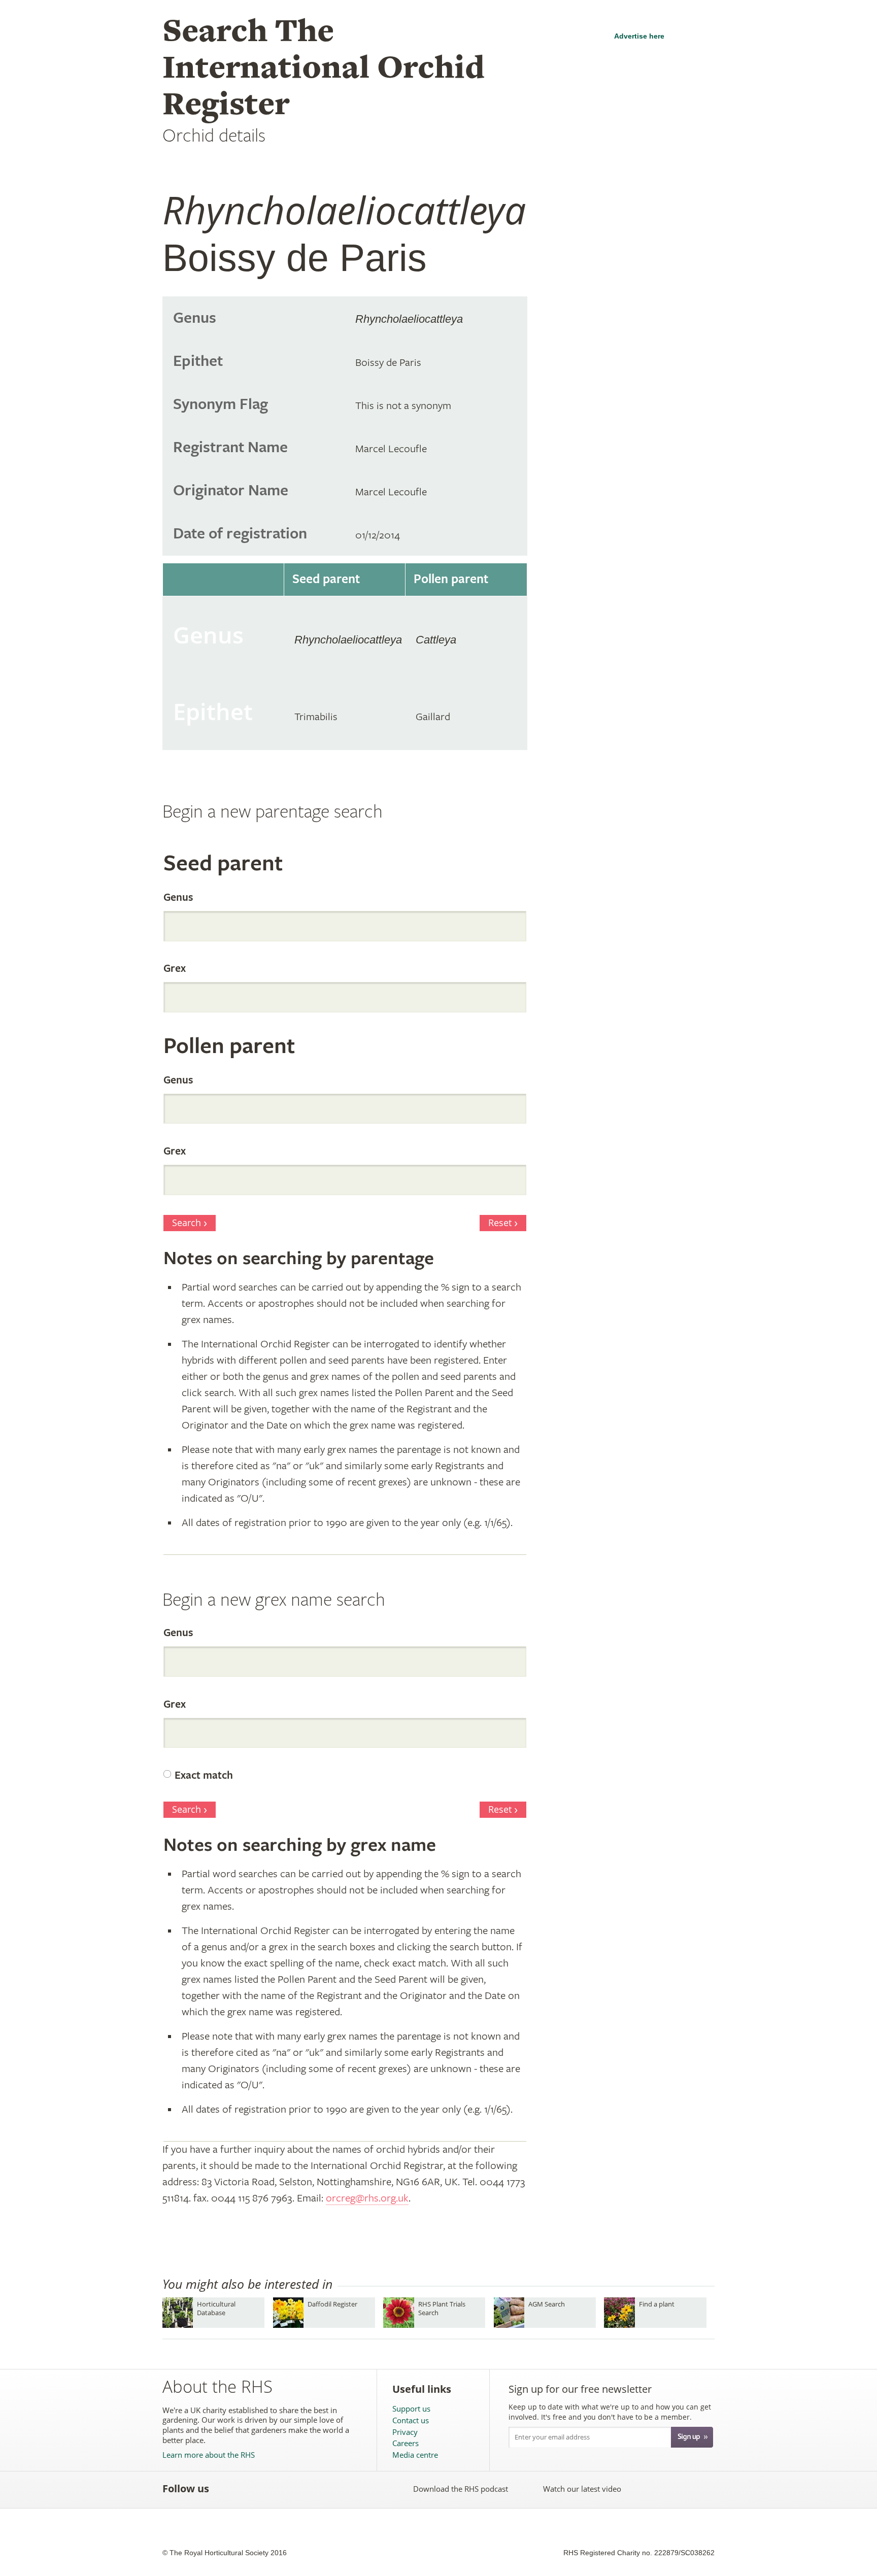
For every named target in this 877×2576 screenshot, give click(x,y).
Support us (411, 2409)
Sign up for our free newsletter (580, 2389)
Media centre (415, 2455)
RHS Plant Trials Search (442, 2308)
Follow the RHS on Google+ (315, 2489)
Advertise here (639, 36)
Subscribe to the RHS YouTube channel (270, 2489)
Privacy (405, 2432)
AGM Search (547, 2304)
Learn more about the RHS (209, 2455)
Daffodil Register (332, 2304)
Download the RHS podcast (461, 2489)
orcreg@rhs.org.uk (367, 2198)
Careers (406, 2443)
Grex (175, 969)
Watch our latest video (582, 2489)
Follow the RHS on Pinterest (293, 2489)
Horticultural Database (216, 2308)
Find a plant (657, 2304)
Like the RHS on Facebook (226, 2489)
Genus (178, 898)
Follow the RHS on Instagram (337, 2489)
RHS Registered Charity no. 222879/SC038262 (639, 2553)
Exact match (204, 1776)
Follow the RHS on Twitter (248, 2489)
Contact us (411, 2420)
